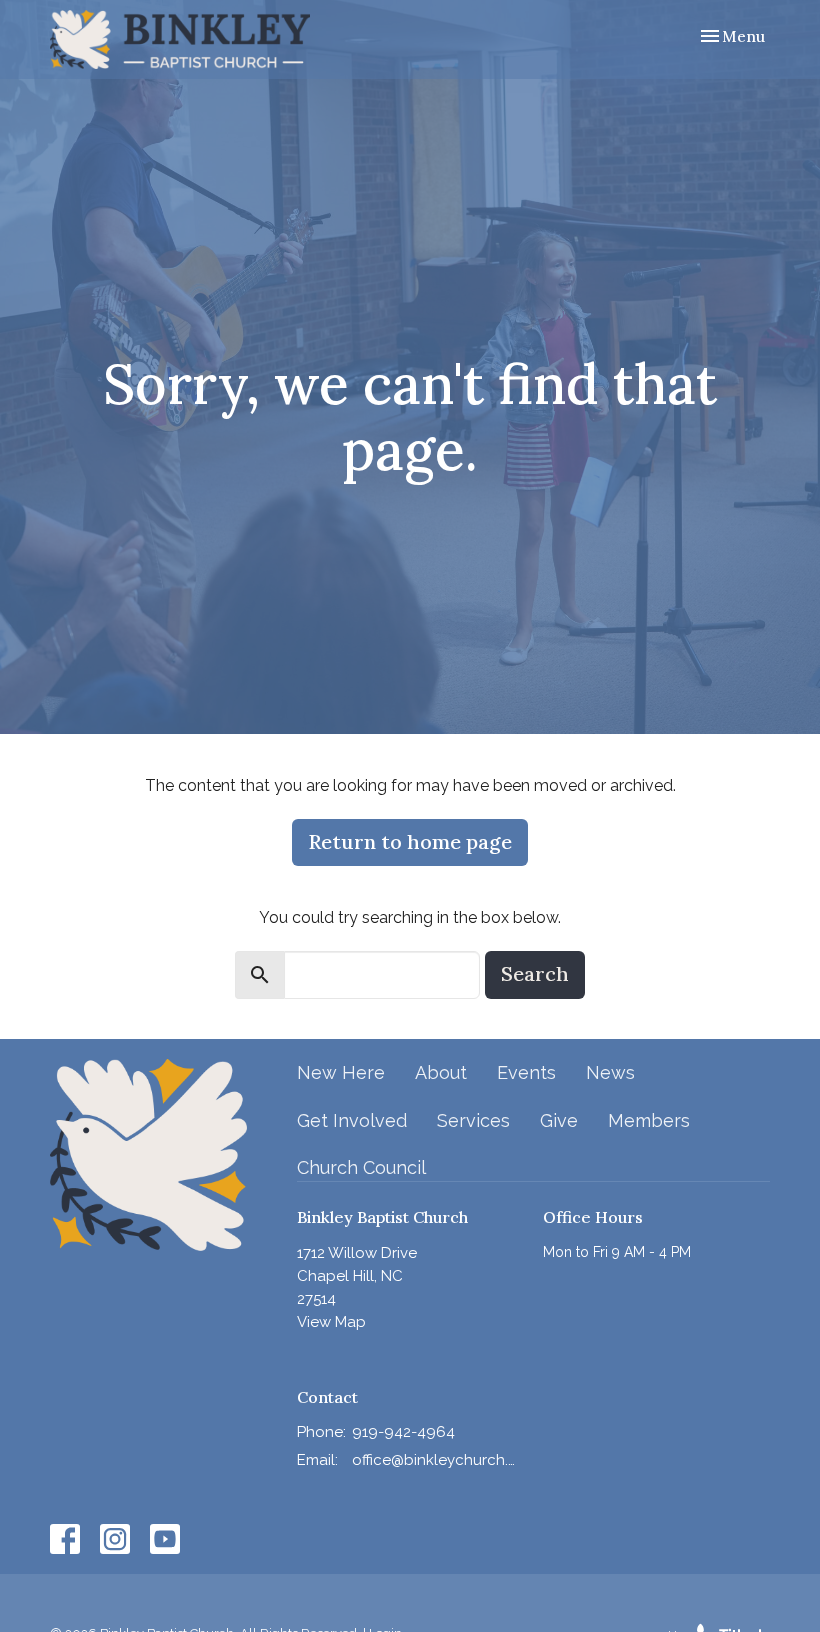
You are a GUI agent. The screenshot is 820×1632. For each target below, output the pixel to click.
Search (535, 973)
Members (649, 1120)
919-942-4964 (403, 1432)
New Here (341, 1072)
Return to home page (410, 841)
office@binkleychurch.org (438, 1460)
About (441, 1072)
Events (526, 1072)
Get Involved (352, 1120)
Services (473, 1120)
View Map (331, 1322)
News (610, 1072)
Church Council (361, 1167)
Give (559, 1120)
